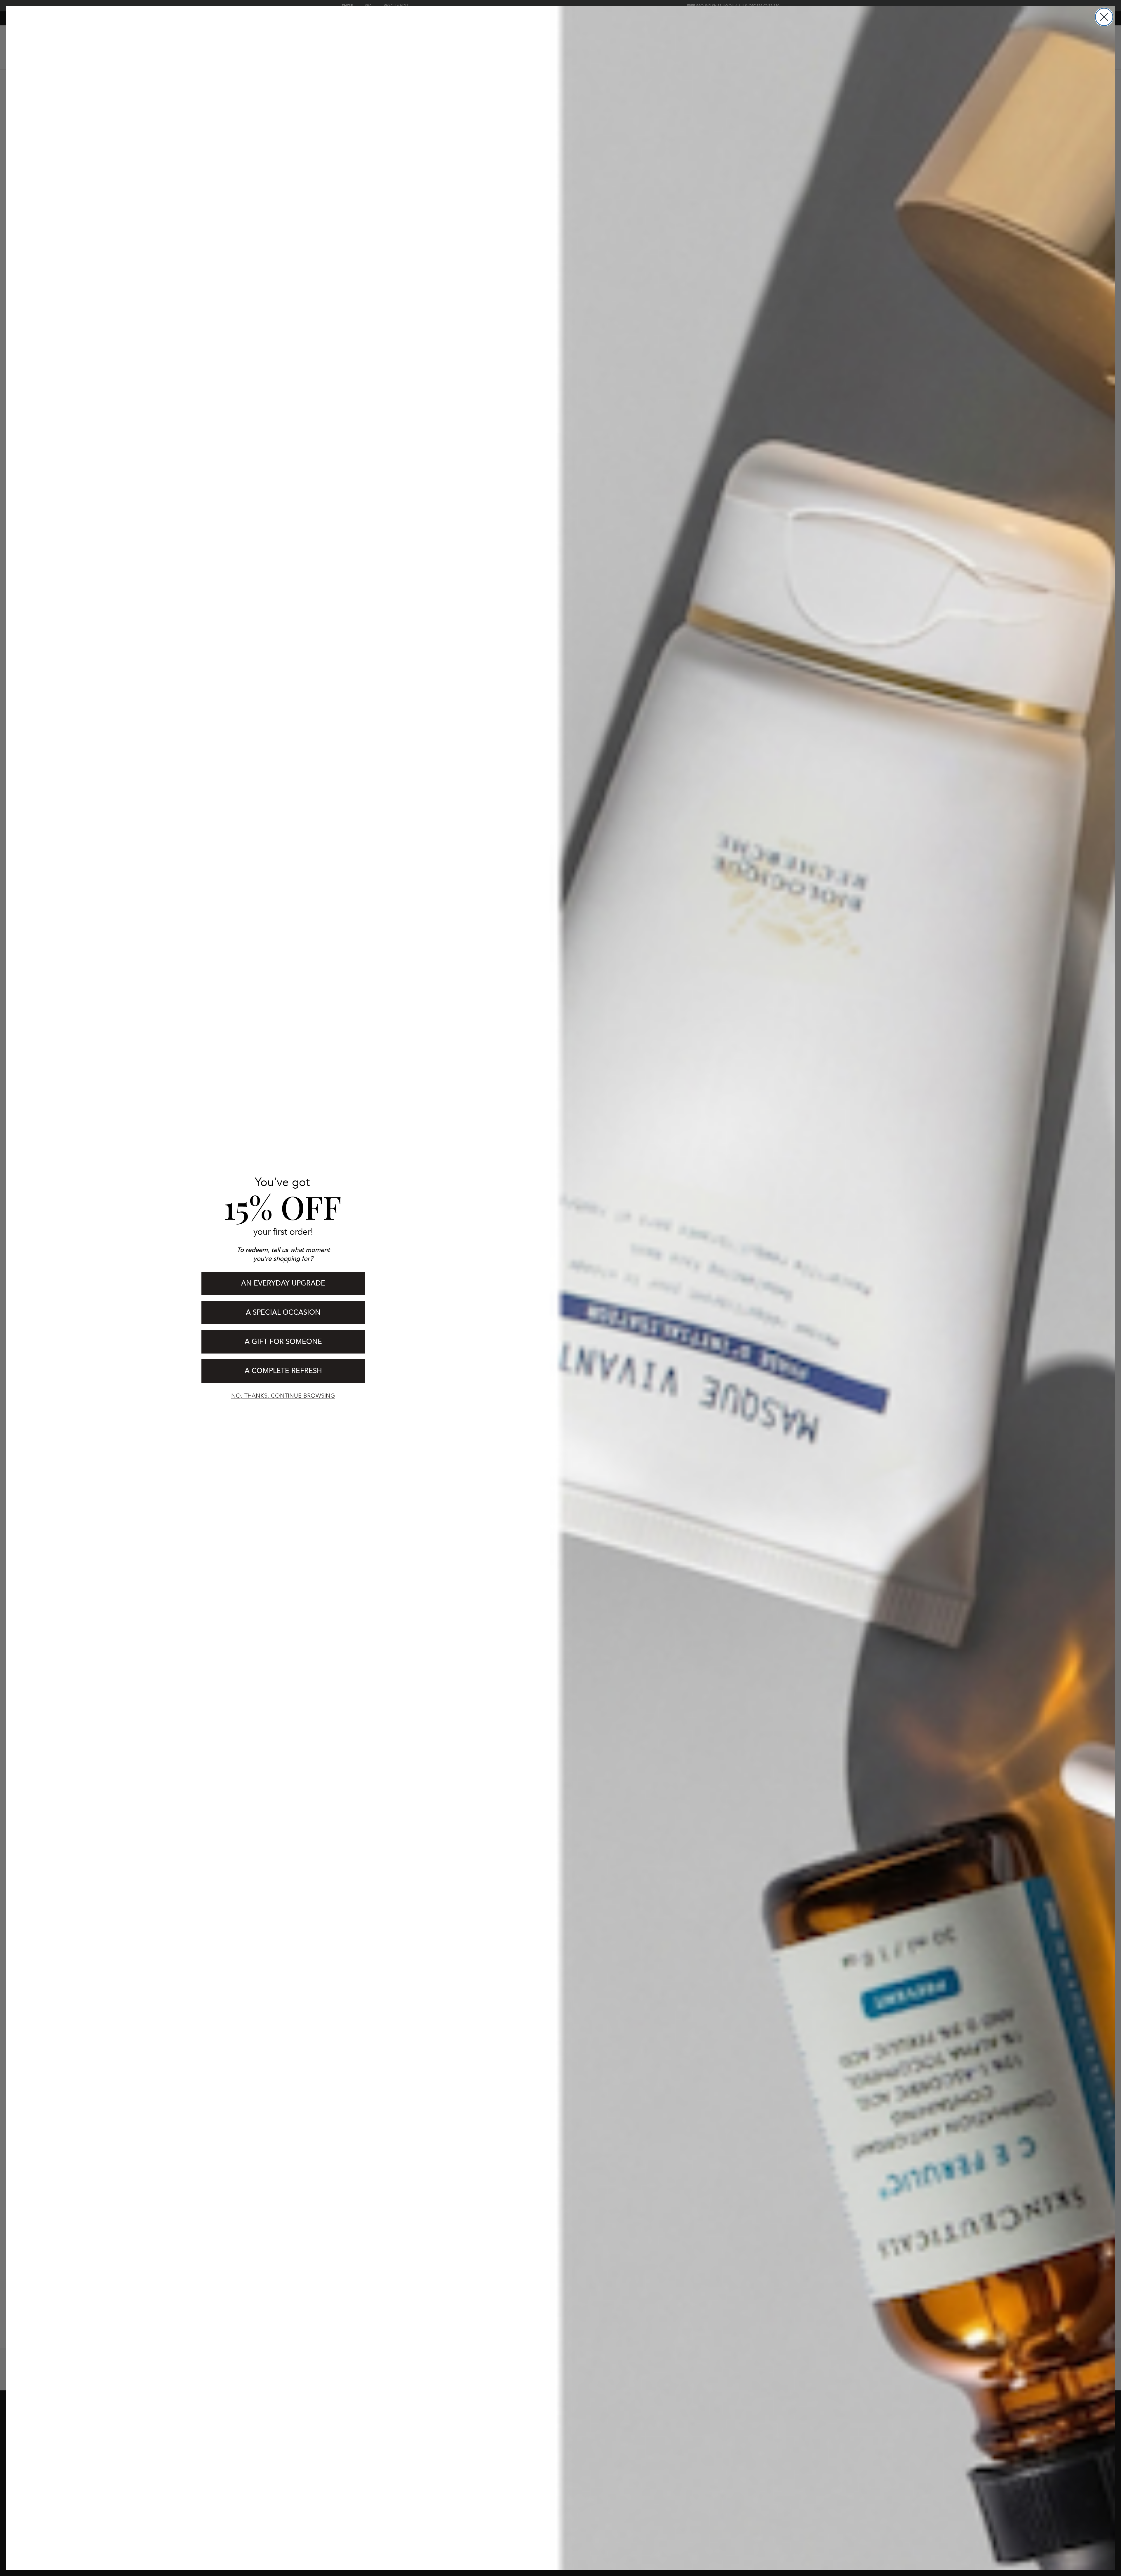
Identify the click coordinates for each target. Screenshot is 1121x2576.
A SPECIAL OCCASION (283, 1313)
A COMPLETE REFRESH (283, 1371)
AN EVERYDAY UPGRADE (283, 1283)
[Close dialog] (1104, 17)
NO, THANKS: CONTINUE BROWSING (283, 1396)
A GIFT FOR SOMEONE (283, 1342)
